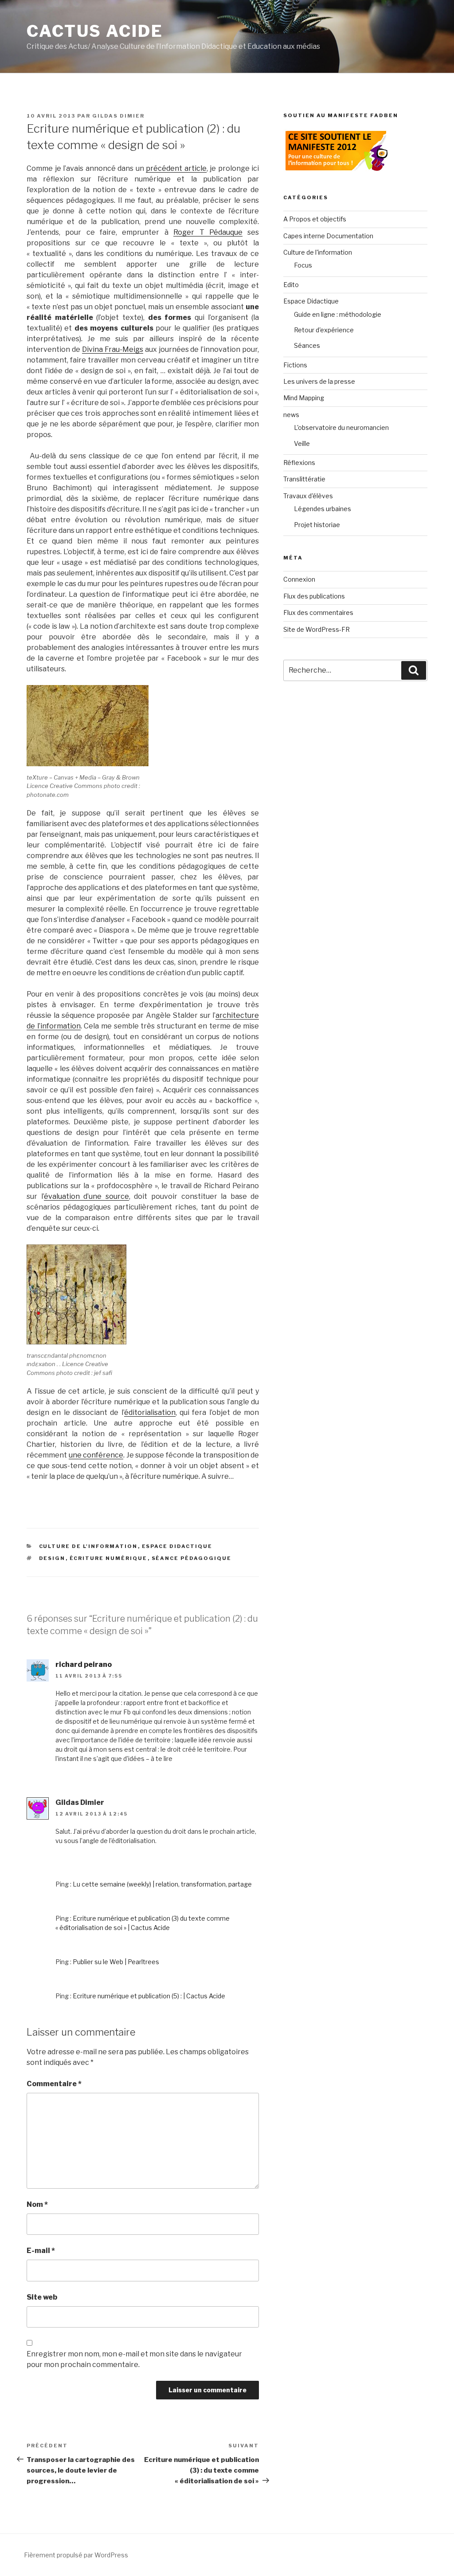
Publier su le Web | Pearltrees (116, 1962)
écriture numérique (109, 1558)
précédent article (176, 168)
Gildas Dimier (118, 116)
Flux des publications (314, 596)
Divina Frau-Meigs (113, 349)
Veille (302, 443)
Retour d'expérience (324, 330)
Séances (307, 345)
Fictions (295, 365)
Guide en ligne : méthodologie (338, 314)
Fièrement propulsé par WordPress (76, 2555)
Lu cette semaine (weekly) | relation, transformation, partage (162, 1884)
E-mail (41, 2251)
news (291, 415)
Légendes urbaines (323, 509)
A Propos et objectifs (315, 219)
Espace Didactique (177, 1546)
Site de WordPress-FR (317, 629)
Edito (291, 285)
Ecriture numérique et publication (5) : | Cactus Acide (149, 1996)
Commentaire (54, 2084)
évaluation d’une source (86, 1196)
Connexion (299, 579)
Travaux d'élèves (308, 496)
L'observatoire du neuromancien (341, 427)
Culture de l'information (88, 1546)
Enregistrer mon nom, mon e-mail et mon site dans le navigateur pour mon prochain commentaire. (134, 2359)
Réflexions (299, 463)
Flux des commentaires (318, 612)
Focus (303, 265)
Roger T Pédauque (208, 232)
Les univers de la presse (319, 381)
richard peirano (84, 1664)
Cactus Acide (95, 31)
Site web (42, 2297)
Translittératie (304, 479)
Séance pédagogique (192, 1558)
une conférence (96, 1455)
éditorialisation (150, 1412)
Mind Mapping (304, 398)
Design (52, 1558)
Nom (37, 2204)
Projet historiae (317, 525)
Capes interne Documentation (328, 236)
